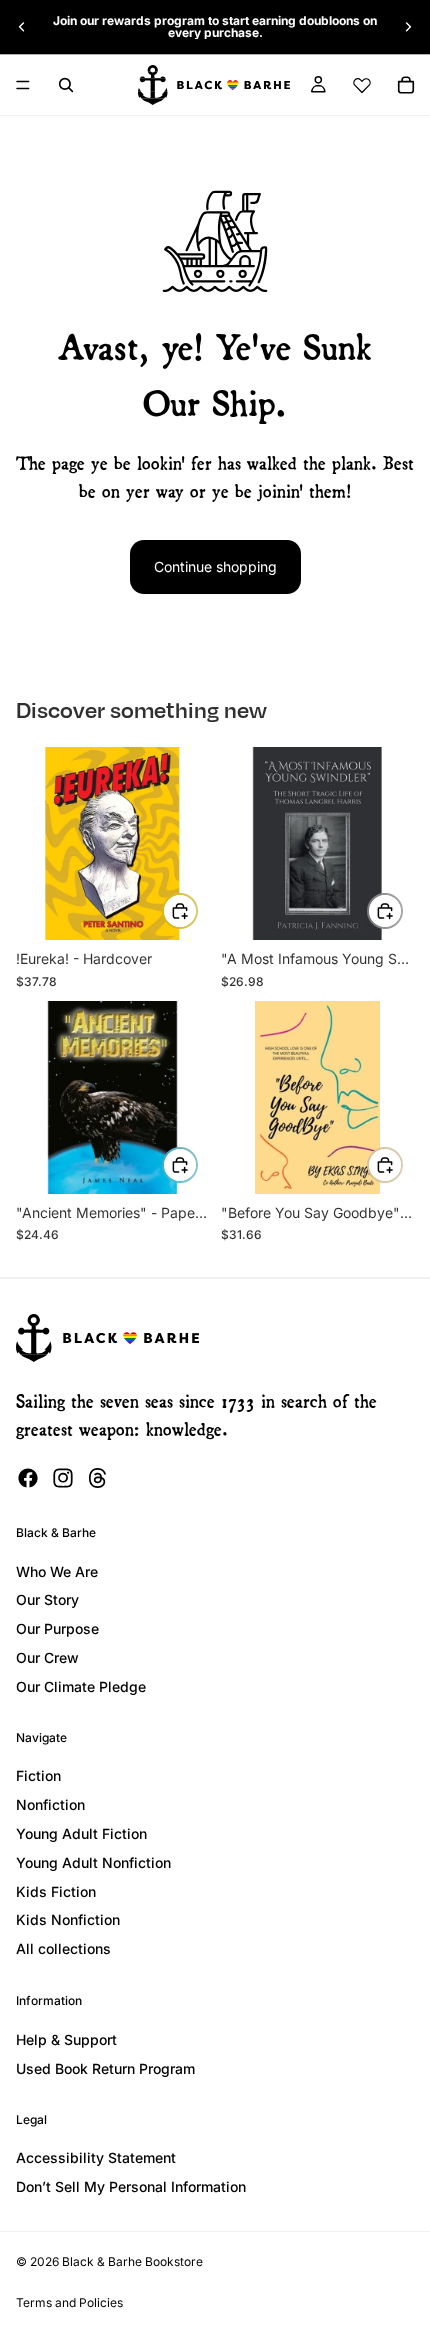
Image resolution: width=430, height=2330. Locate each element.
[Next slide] (408, 27)
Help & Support (66, 2039)
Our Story (47, 1599)
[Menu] (23, 85)
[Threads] (98, 1478)
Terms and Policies (69, 2302)
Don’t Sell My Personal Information (131, 2186)
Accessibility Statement (96, 2157)
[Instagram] (63, 1478)
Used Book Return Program (105, 2068)
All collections (63, 1948)
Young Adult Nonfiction (93, 1862)
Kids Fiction (56, 1891)
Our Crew (47, 1657)
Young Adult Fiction (81, 1833)
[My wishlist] (362, 85)
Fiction (38, 1775)
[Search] (66, 85)
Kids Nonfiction (68, 1919)
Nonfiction (50, 1804)
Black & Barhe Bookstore (132, 2261)
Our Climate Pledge (81, 1686)
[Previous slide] (22, 27)
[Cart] (406, 85)
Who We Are (57, 1571)
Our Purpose (57, 1628)
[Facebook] (28, 1478)
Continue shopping (215, 566)
